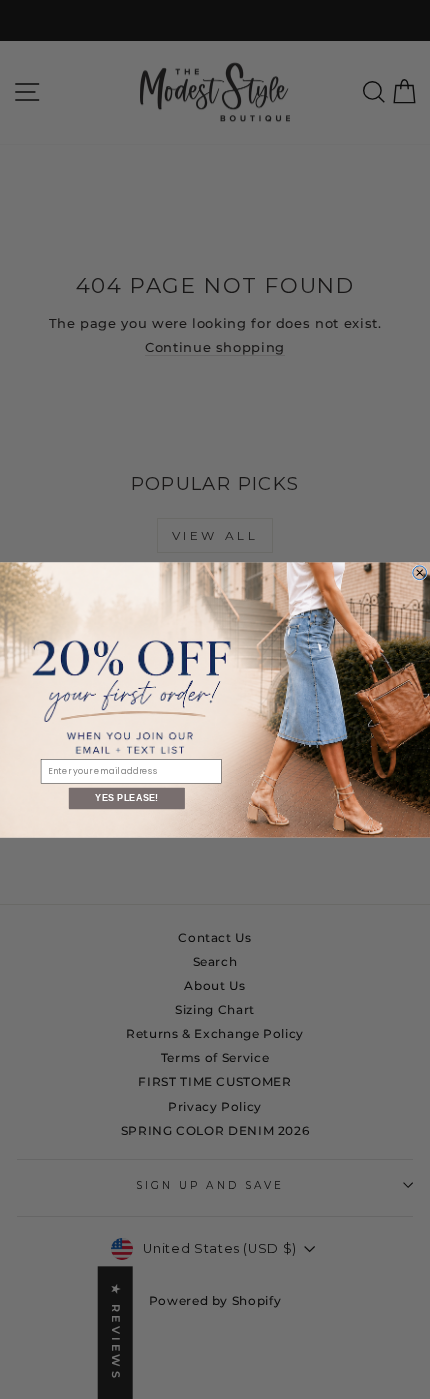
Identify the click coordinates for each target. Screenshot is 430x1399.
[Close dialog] (420, 572)
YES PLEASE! (126, 797)
